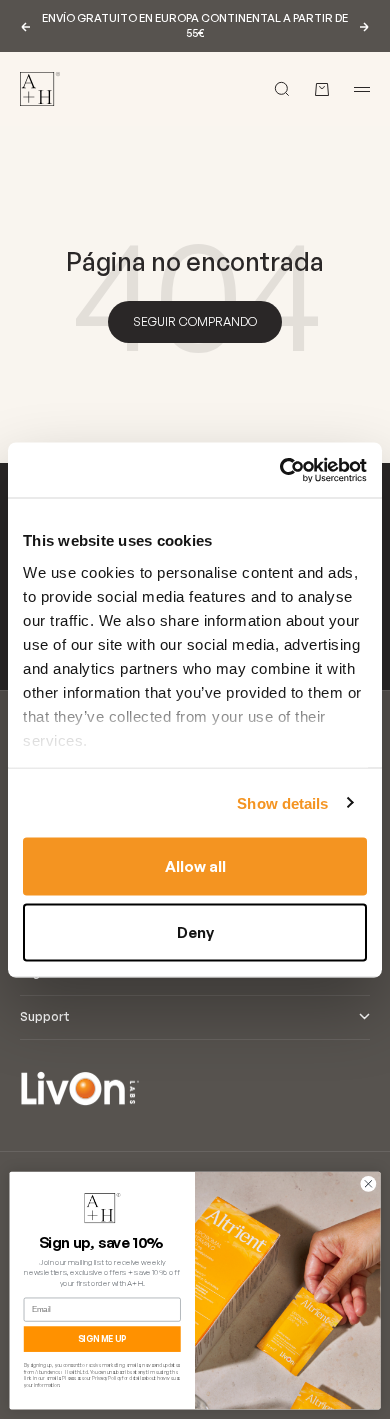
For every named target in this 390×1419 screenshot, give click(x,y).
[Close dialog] (368, 1183)
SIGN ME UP (102, 1339)
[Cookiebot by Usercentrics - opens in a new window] (280, 470)
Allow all (195, 866)
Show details (282, 802)
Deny (195, 931)
